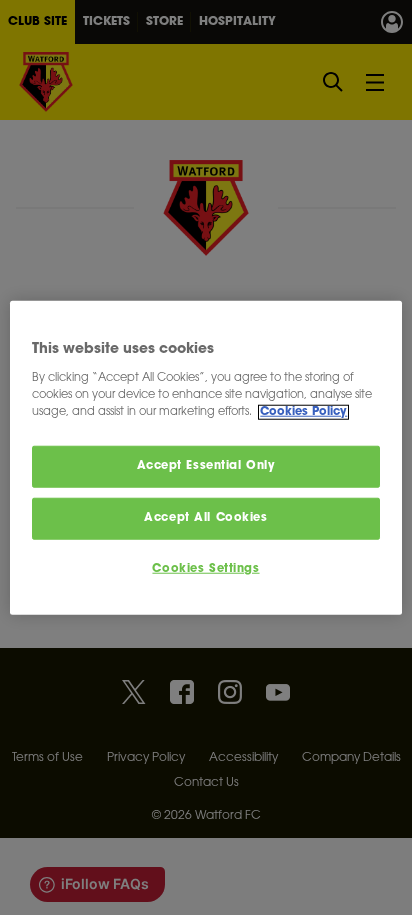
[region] (205, 457)
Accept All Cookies (205, 518)
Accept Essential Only (206, 466)
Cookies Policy (303, 412)
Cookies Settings (205, 569)
